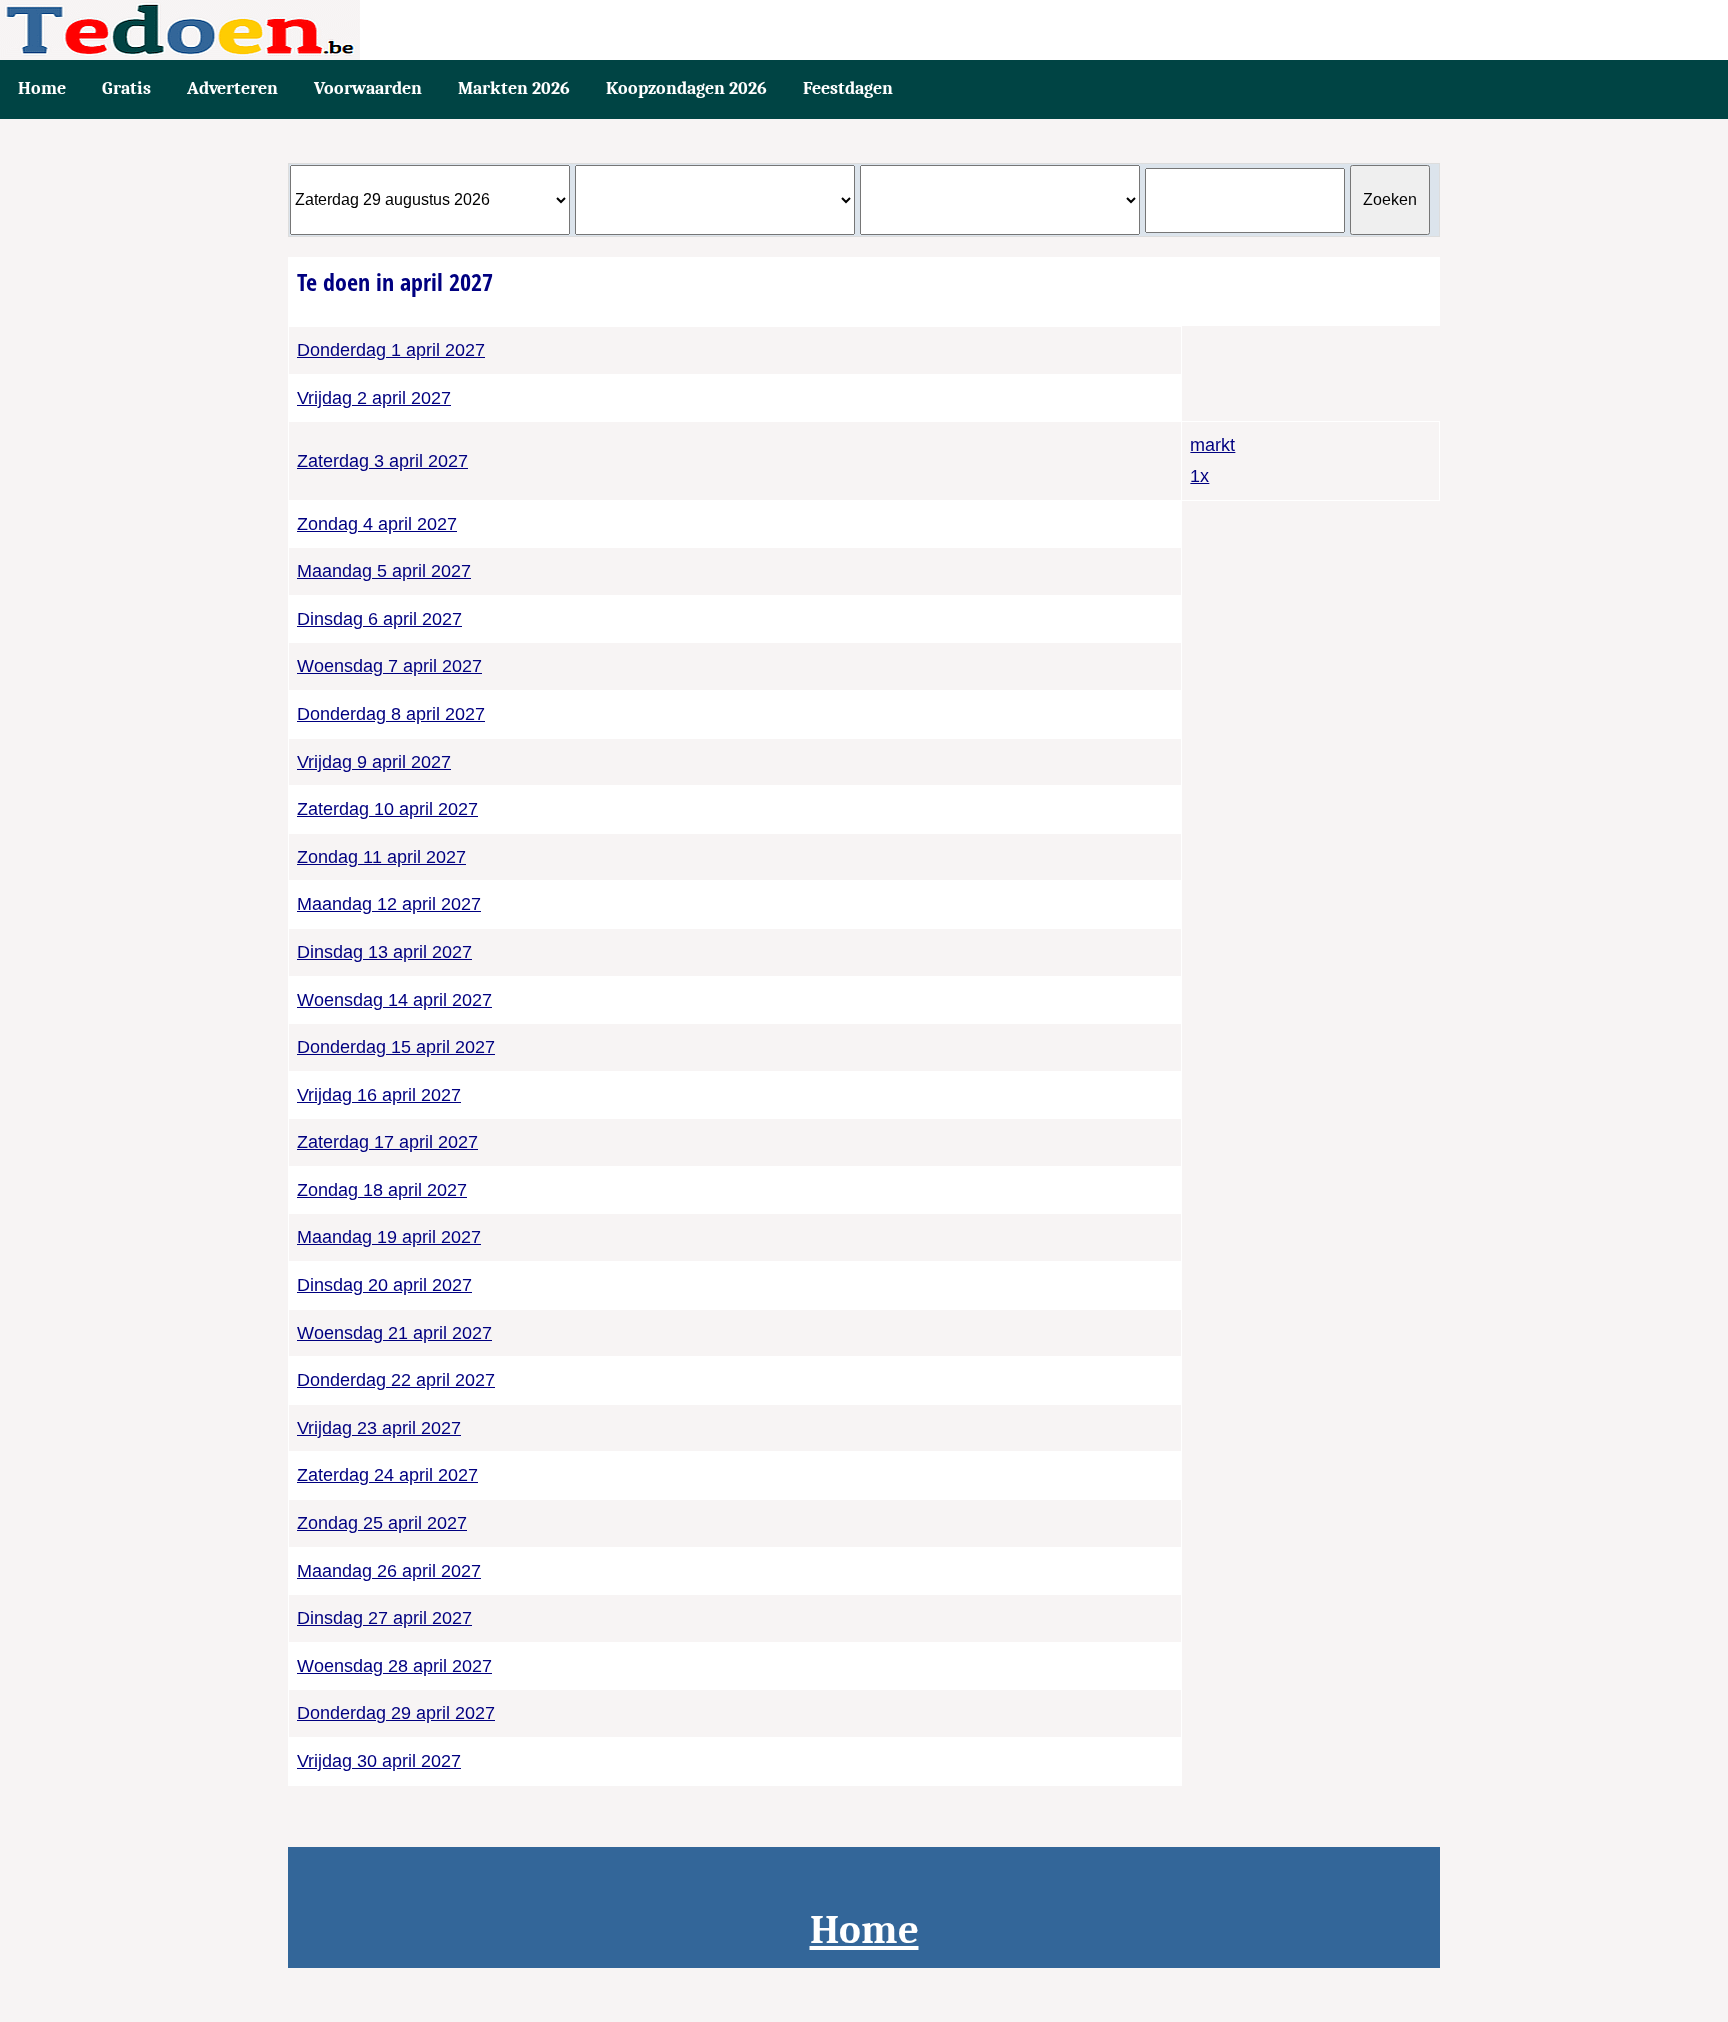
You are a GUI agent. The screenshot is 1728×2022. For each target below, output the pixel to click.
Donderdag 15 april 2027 (396, 1047)
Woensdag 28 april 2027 (394, 1666)
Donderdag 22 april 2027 (396, 1380)
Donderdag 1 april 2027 (391, 350)
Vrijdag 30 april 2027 (379, 1761)
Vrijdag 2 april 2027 (374, 398)
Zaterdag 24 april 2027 (387, 1475)
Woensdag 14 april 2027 (394, 1000)
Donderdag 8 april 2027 (391, 714)
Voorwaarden (368, 88)
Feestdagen (848, 88)
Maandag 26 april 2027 (389, 1571)
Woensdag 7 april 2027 (389, 666)
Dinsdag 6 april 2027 (379, 619)
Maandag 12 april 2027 (389, 904)
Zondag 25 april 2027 (382, 1523)
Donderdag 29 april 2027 (396, 1713)
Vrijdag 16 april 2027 (379, 1095)
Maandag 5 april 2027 (384, 571)
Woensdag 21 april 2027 (394, 1333)
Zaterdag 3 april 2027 (382, 461)
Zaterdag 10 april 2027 (387, 809)
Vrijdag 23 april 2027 (379, 1428)
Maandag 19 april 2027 (389, 1237)
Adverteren (232, 88)
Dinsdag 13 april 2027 (384, 952)
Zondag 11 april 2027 (381, 857)
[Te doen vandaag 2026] (864, 30)
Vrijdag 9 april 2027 (374, 762)
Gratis (126, 88)
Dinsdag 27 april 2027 (384, 1618)
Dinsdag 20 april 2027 (384, 1285)
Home (42, 88)
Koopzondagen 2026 (686, 88)
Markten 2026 (514, 88)
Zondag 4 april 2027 (377, 524)
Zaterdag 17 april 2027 (387, 1142)
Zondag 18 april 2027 (382, 1190)
